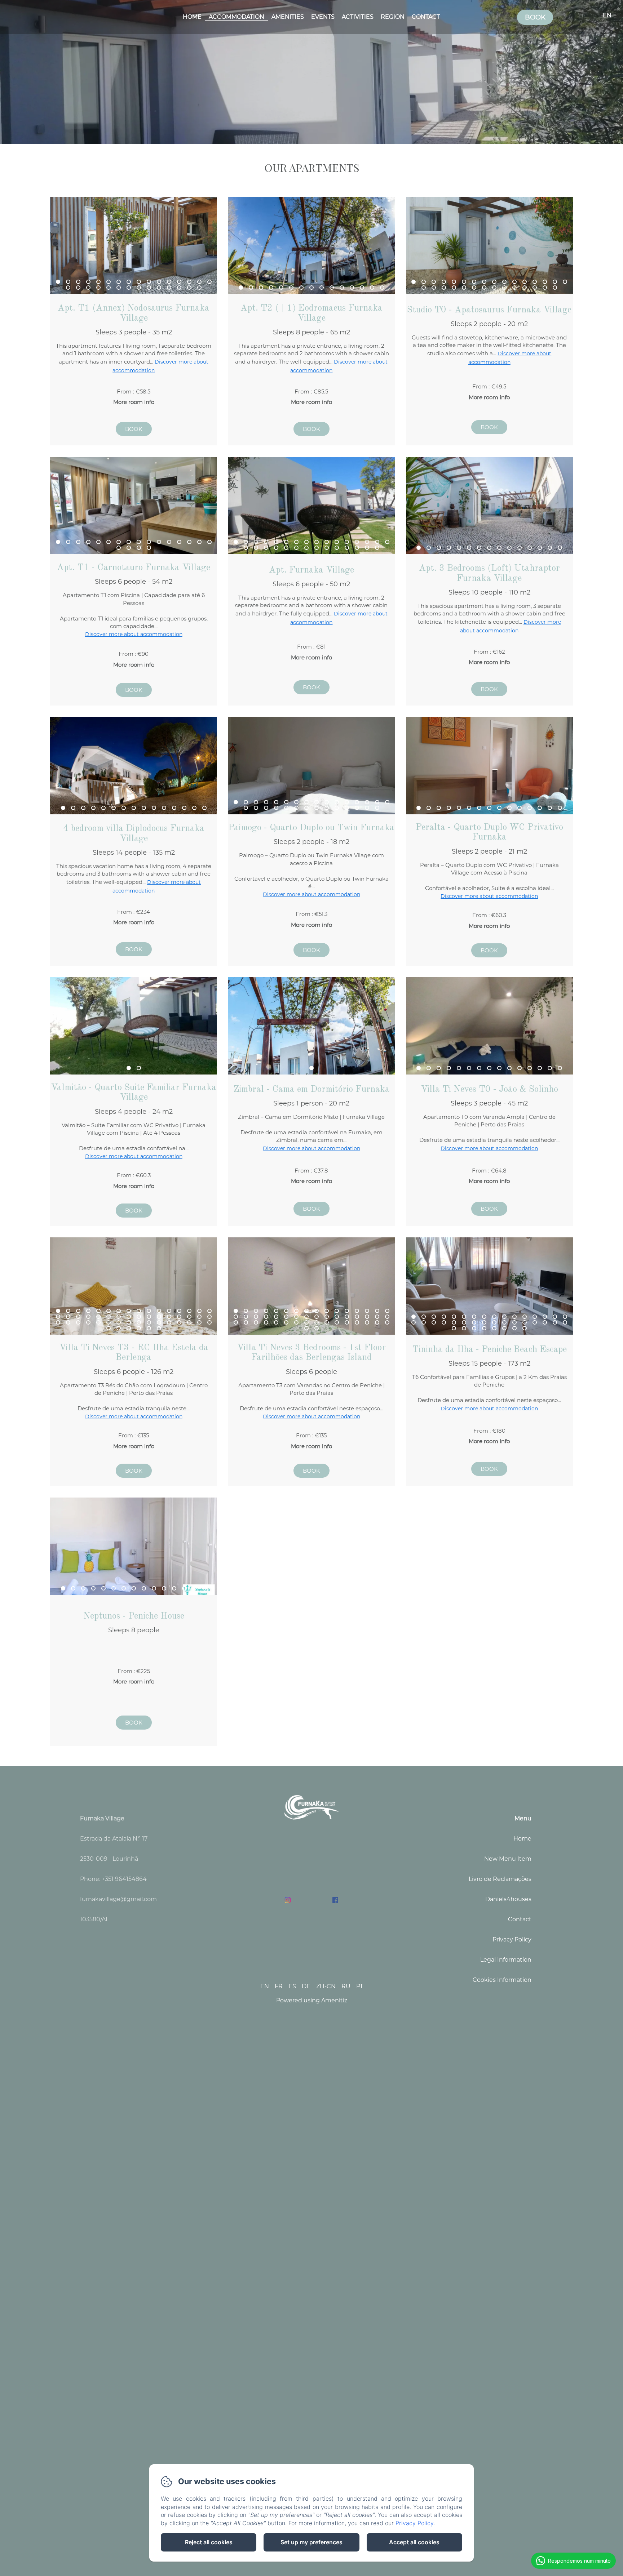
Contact (426, 17)
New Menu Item (508, 1859)
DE (306, 1986)
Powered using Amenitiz (312, 2000)
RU (346, 1986)
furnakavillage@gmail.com (118, 1899)
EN (265, 1986)
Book (535, 17)
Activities (358, 17)
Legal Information (506, 1960)
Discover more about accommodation (134, 634)
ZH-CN (326, 1986)
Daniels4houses (508, 1899)
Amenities (288, 17)
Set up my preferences (311, 2542)
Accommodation (237, 17)
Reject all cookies (209, 2542)
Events (323, 17)
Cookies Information (502, 1980)
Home (192, 17)
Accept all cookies (414, 2542)
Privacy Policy (512, 1939)
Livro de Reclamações (500, 1879)
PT (360, 1986)
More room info (134, 402)
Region (393, 17)
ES (292, 1986)
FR (279, 1986)
